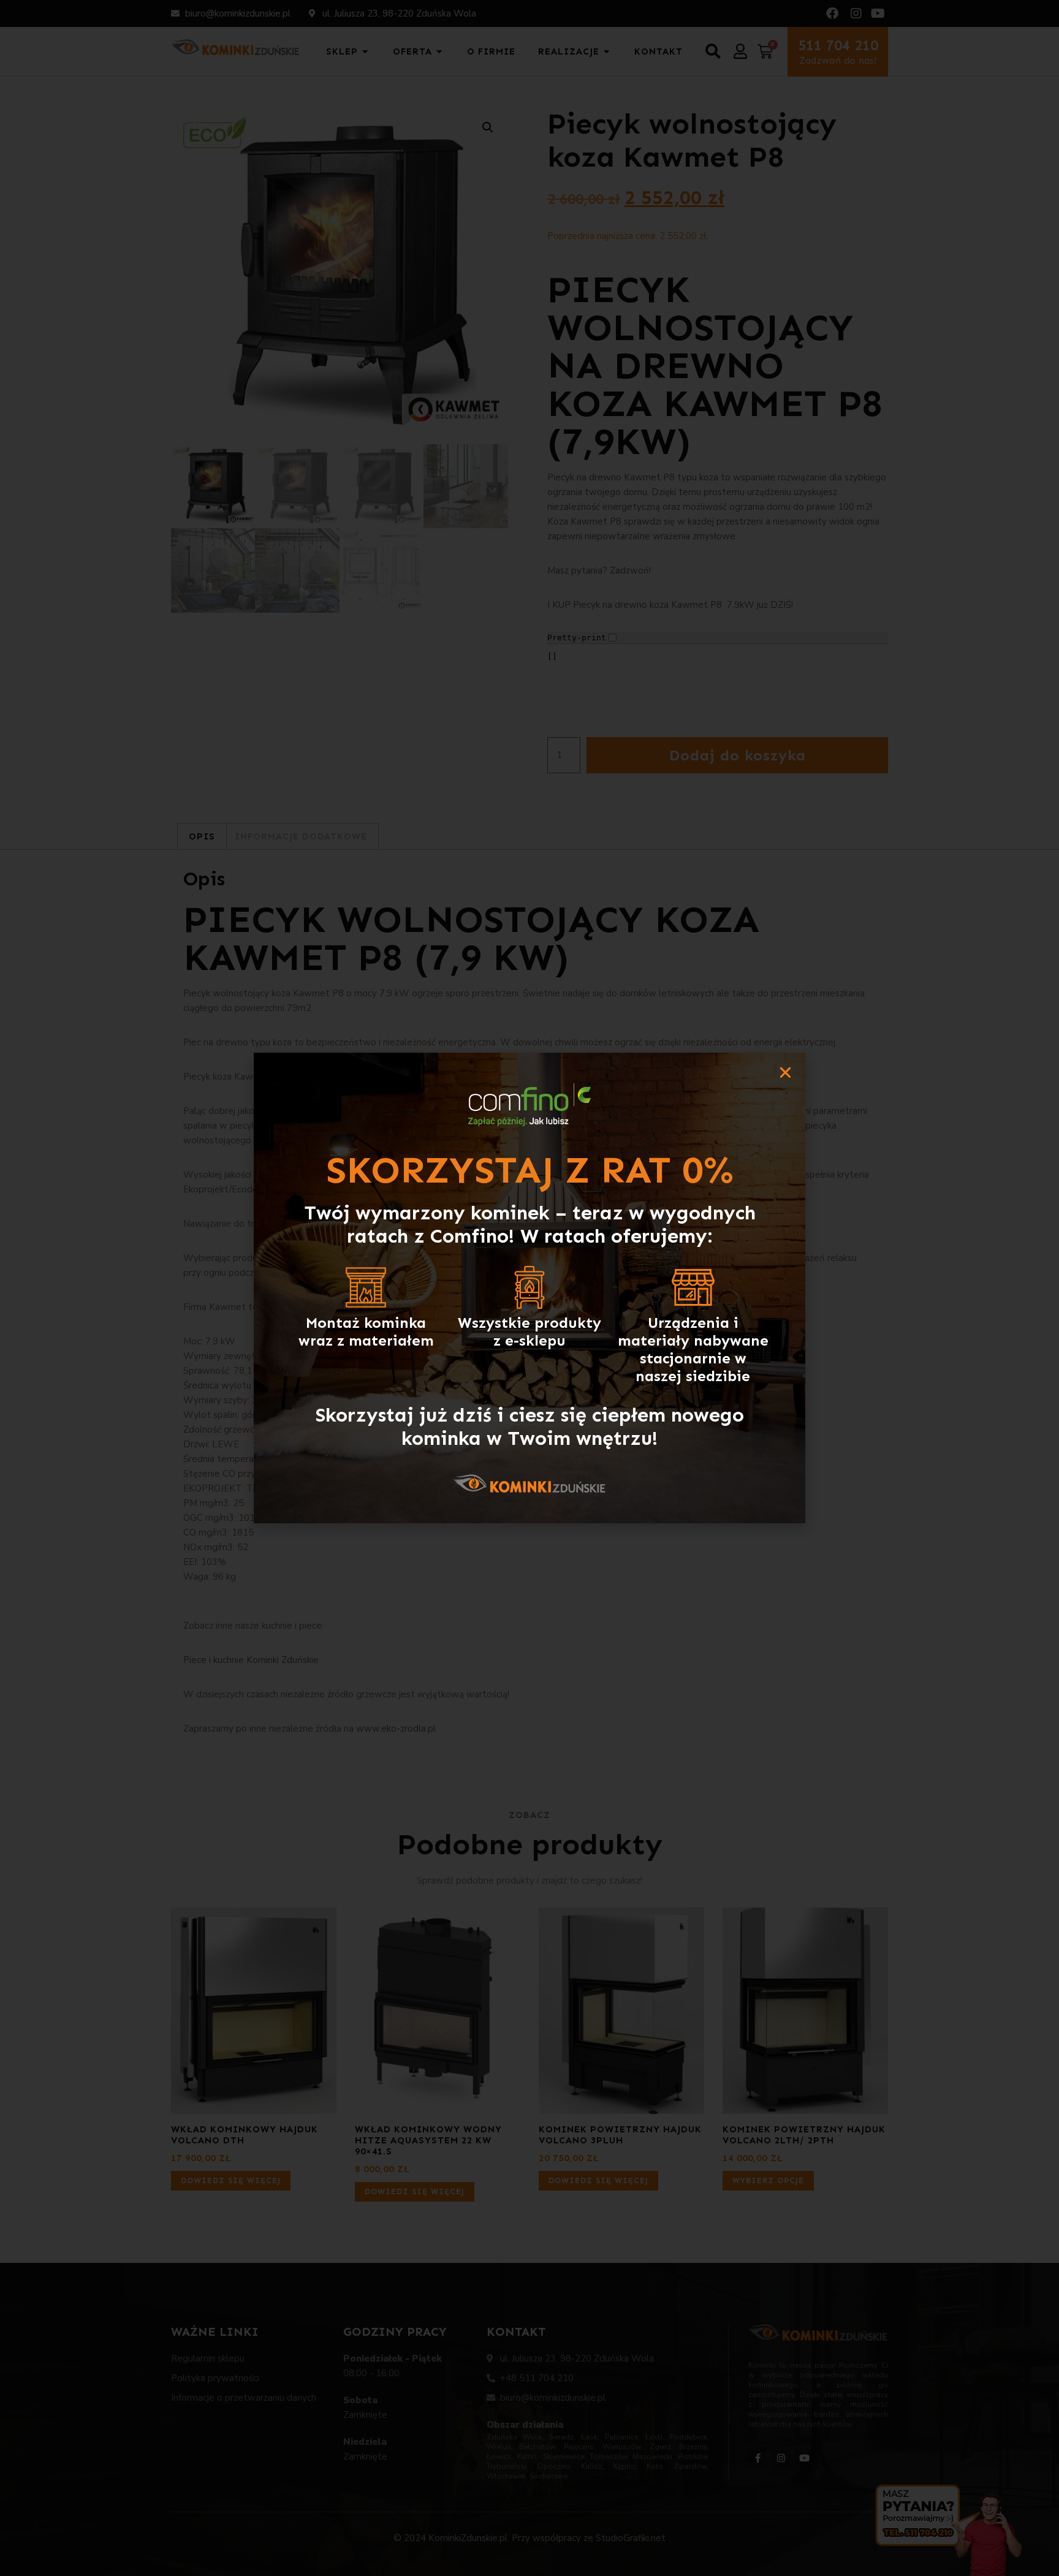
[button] (785, 1073)
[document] (529, 1288)
